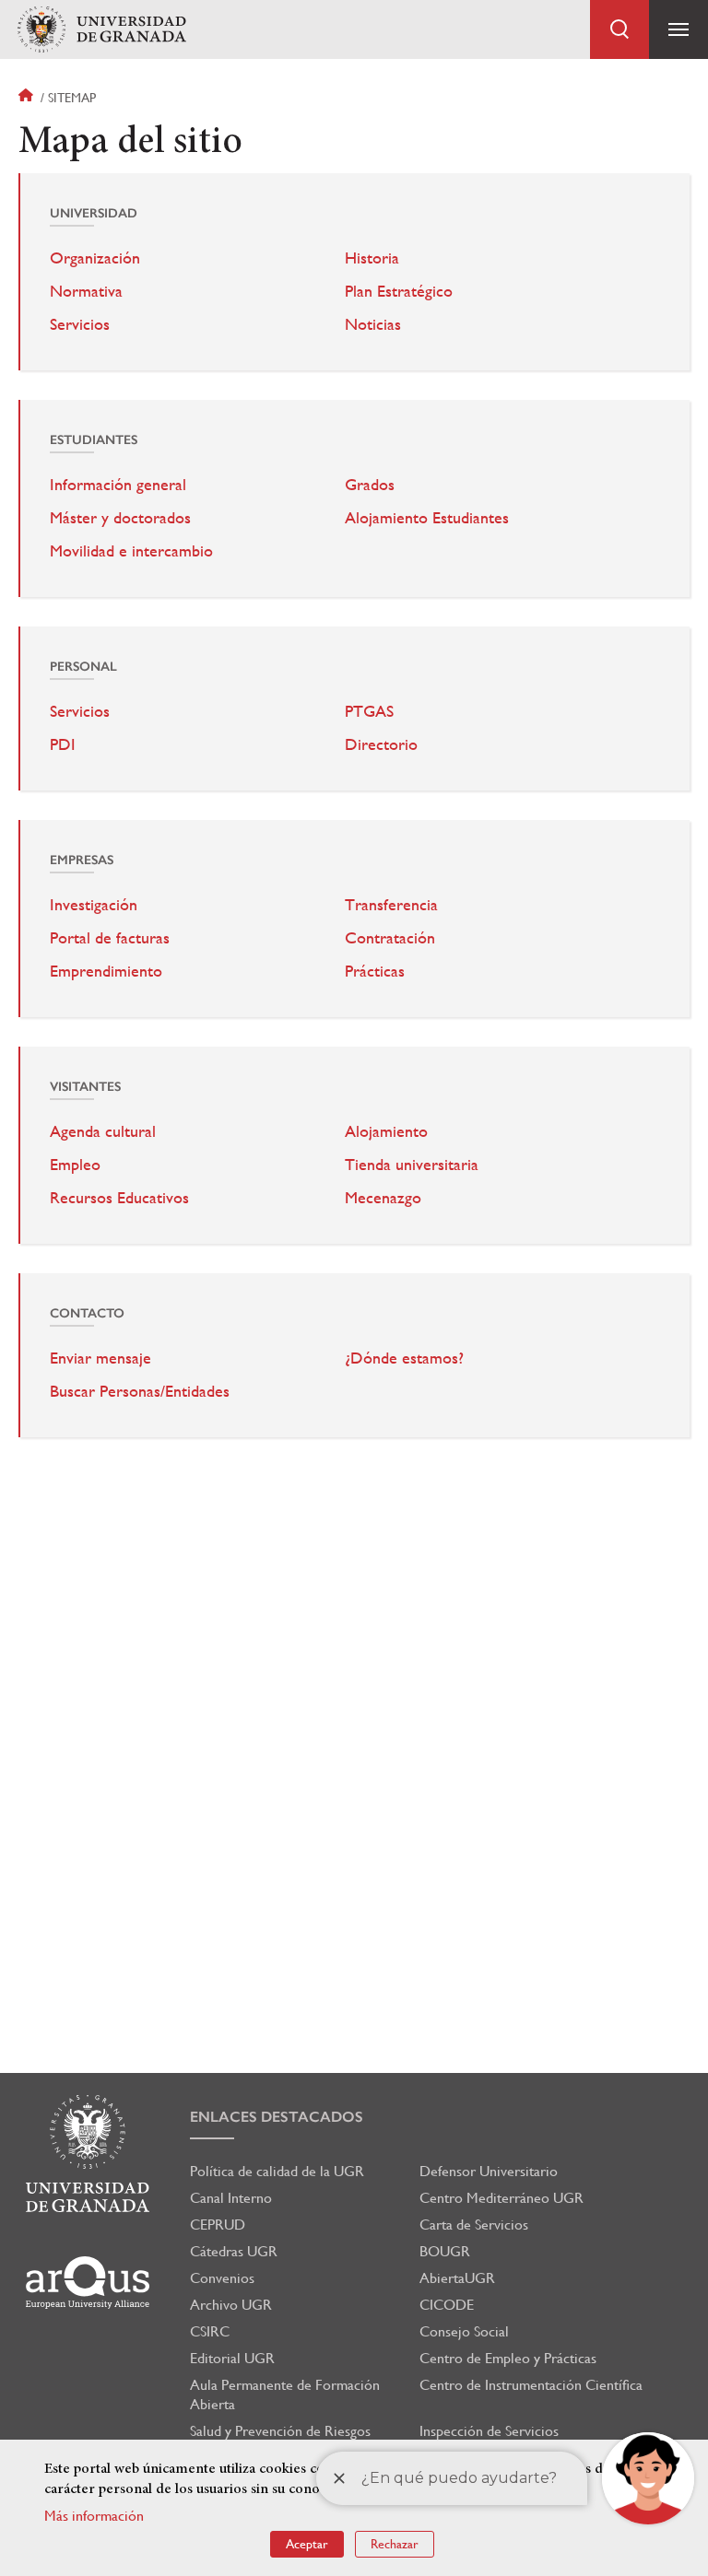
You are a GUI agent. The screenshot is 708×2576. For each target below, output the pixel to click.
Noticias (373, 324)
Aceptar (307, 2544)
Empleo (75, 1165)
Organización (95, 258)
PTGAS (369, 711)
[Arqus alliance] (88, 2283)
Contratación (390, 938)
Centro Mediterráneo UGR (501, 2198)
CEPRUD (218, 2225)
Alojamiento (386, 1131)
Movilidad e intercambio (131, 551)
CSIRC (210, 2331)
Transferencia (391, 905)
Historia (372, 258)
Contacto (87, 1313)
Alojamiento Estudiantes (427, 518)
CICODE (447, 2305)
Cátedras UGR (234, 2251)
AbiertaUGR (457, 2278)
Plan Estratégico (399, 291)
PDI (63, 744)
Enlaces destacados (277, 2117)
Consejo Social (464, 2331)
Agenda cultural (103, 1131)
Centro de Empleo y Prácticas (508, 2358)
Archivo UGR (231, 2305)
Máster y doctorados (120, 518)
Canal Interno (231, 2198)
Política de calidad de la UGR (277, 2171)
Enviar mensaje (100, 1358)
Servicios (80, 324)
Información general (118, 485)
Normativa (86, 291)
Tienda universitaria (412, 1165)
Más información (94, 2516)
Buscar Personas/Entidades (140, 1391)
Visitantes (85, 1087)
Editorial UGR (232, 2358)
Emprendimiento (106, 971)
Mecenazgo (383, 1198)
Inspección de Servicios (489, 2431)
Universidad (94, 213)
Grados (370, 485)
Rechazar (395, 2544)
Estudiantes (94, 440)
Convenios (222, 2278)
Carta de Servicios (474, 2225)
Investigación (94, 905)
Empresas (82, 860)
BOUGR (445, 2251)
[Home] (101, 30)
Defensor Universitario (489, 2171)
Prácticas (375, 971)
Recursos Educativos (119, 1198)
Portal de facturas (110, 938)
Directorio (381, 744)
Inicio (28, 98)
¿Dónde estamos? (404, 1358)
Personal (83, 667)
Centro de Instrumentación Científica (531, 2385)
